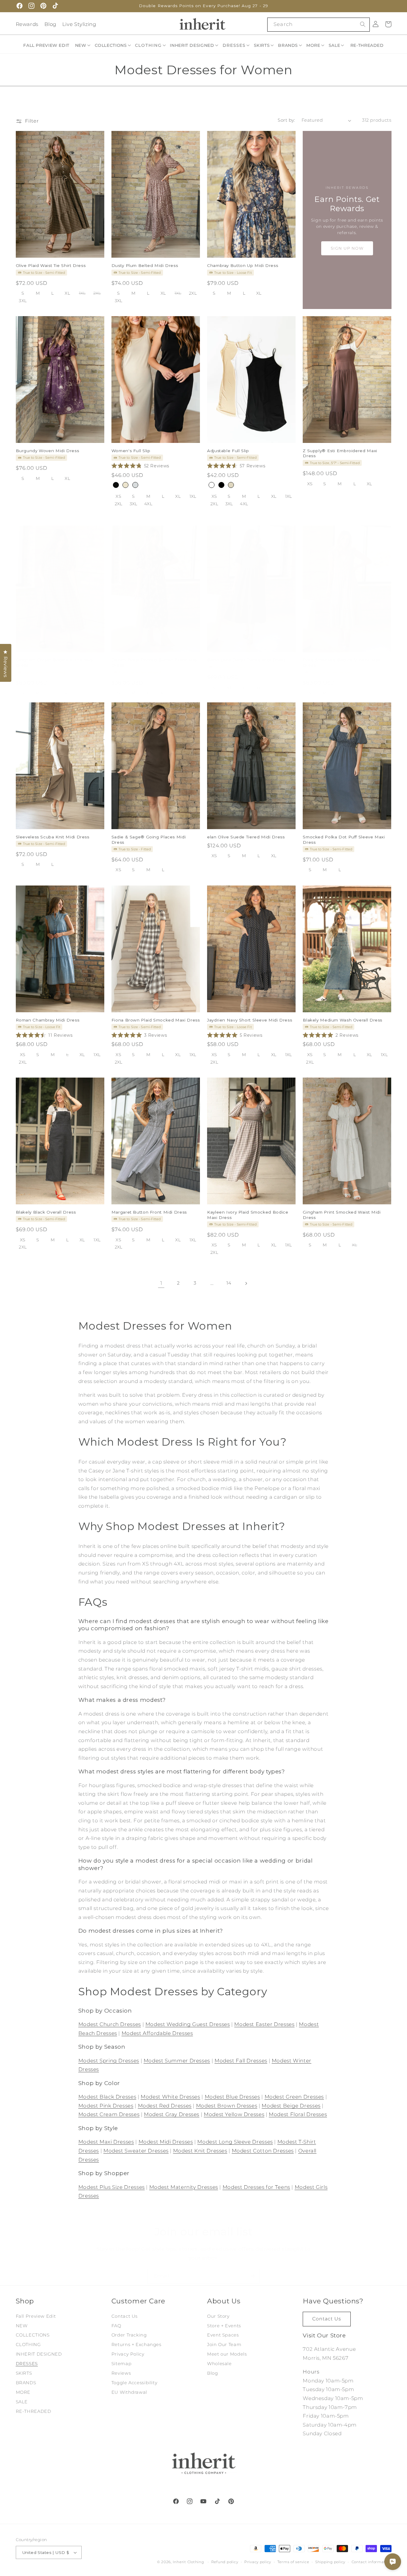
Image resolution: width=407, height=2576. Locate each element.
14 (229, 1283)
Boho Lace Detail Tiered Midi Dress (246, 660)
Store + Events (224, 2326)
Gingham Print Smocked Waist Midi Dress (342, 1214)
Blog (51, 24)
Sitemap (121, 2364)
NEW (22, 2326)
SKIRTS (24, 2373)
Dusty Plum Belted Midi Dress (145, 265)
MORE (23, 2392)
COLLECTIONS (33, 2335)
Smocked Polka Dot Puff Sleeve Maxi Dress (344, 839)
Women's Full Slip (131, 451)
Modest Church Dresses (110, 2024)
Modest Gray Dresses (172, 2114)
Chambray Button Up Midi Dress (243, 265)
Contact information (372, 2562)
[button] (83, 45)
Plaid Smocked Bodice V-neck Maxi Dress (342, 662)
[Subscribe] (253, 2276)
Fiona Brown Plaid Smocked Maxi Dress (156, 1020)
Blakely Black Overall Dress (46, 1212)
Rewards (27, 24)
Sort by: (286, 120)
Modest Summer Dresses (177, 2061)
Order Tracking (129, 2335)
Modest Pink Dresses (106, 2106)
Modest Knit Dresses (200, 2151)
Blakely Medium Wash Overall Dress (342, 1020)
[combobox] (318, 25)
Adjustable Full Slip (228, 451)
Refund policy (225, 2562)
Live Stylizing (79, 24)
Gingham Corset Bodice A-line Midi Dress (55, 662)
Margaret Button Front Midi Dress (149, 1212)
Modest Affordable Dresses (157, 2033)
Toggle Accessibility (135, 2383)
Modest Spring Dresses (109, 2061)
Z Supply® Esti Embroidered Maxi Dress (340, 453)
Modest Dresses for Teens (256, 2187)
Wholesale (219, 2364)
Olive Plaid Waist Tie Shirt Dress (51, 265)
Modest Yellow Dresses (234, 2114)
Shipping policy (330, 2562)
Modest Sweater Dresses (136, 2151)
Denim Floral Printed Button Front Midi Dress (155, 662)
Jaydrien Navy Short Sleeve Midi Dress (250, 1020)
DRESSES (27, 2364)
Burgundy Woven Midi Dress (48, 451)
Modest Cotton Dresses (263, 2151)
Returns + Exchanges (136, 2345)
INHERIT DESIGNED (39, 2354)
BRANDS (26, 2383)
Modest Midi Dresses (166, 2142)
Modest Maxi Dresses (106, 2142)
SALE (22, 2402)
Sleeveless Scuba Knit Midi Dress (53, 837)
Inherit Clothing (188, 2562)
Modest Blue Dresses (232, 2097)
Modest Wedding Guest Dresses (188, 2024)
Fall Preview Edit (36, 2316)
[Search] (363, 24)
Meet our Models (227, 2354)
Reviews (121, 2373)
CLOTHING (28, 2345)
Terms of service (293, 2562)
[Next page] (246, 1283)
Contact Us (125, 2316)
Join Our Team (224, 2345)
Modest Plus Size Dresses (112, 2187)
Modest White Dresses (170, 2097)
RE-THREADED (34, 2411)
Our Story (218, 2316)
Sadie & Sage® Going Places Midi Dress (149, 839)
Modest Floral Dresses (298, 2114)
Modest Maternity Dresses (184, 2187)
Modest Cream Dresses (109, 2114)
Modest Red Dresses (165, 2106)
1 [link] (161, 1283)
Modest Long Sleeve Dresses (235, 2142)
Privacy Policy (128, 2354)
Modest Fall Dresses (241, 2061)
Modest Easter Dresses (264, 2024)
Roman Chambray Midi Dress (48, 1020)
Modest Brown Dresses (227, 2106)
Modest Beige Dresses (291, 2106)
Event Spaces (223, 2335)
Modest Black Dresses (107, 2097)
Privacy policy (258, 2562)
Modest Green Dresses (294, 2097)
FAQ (116, 2326)
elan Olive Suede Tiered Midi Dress (246, 837)
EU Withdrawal (129, 2392)
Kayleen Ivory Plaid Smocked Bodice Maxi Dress (248, 1214)
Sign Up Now (347, 248)
